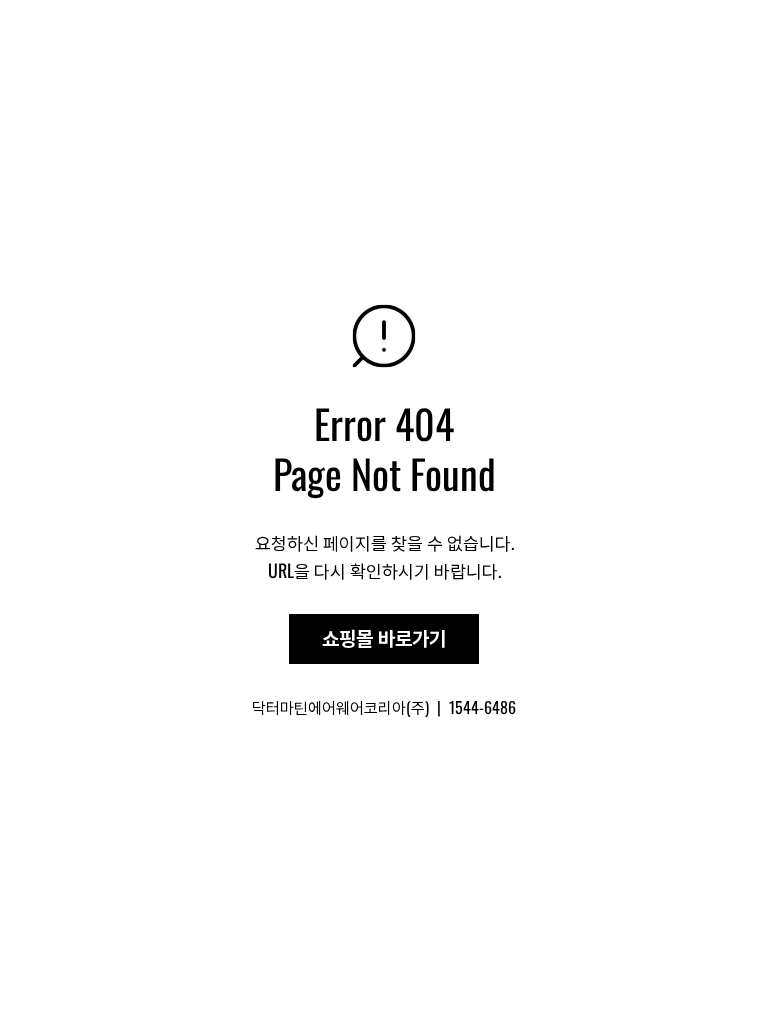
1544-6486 (482, 707)
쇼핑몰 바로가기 (384, 639)
